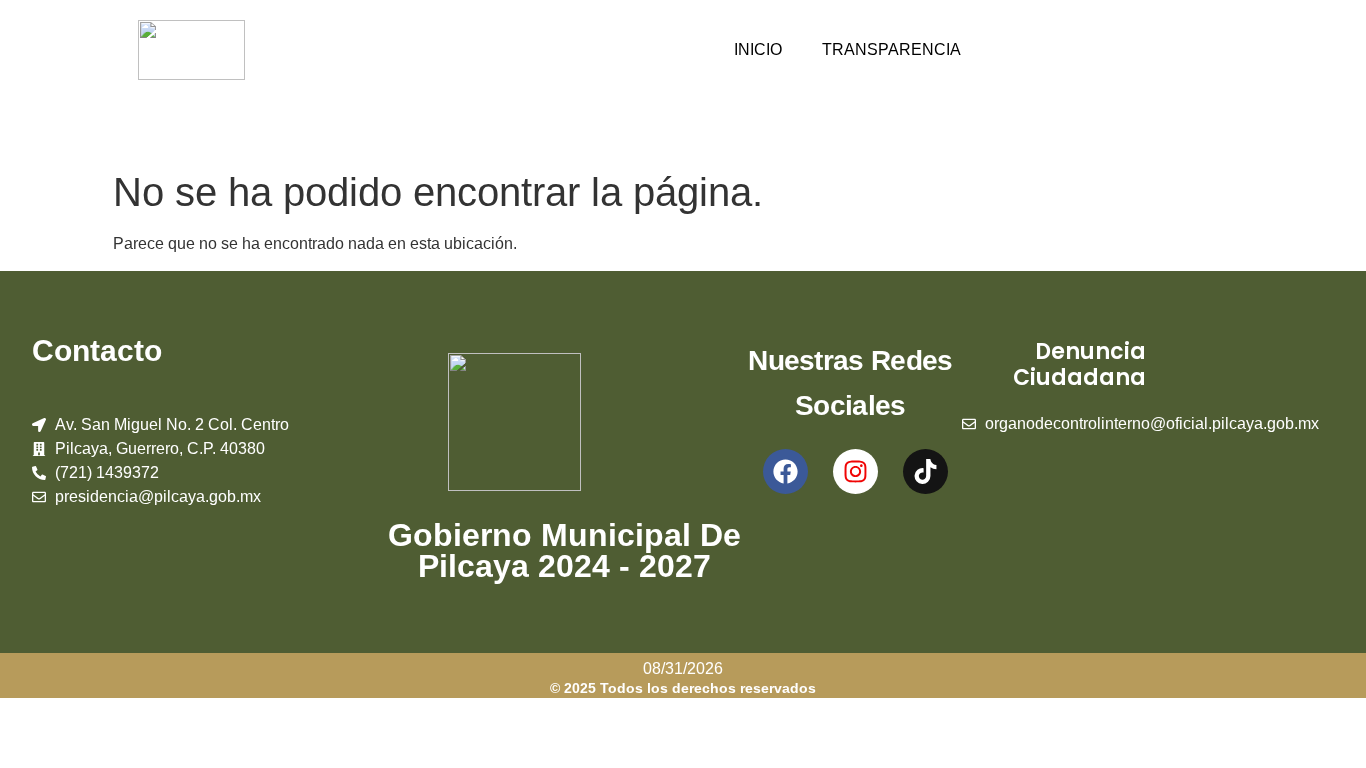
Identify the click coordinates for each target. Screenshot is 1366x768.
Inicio (758, 49)
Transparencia (891, 49)
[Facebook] (785, 471)
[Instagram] (855, 471)
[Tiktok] (925, 471)
